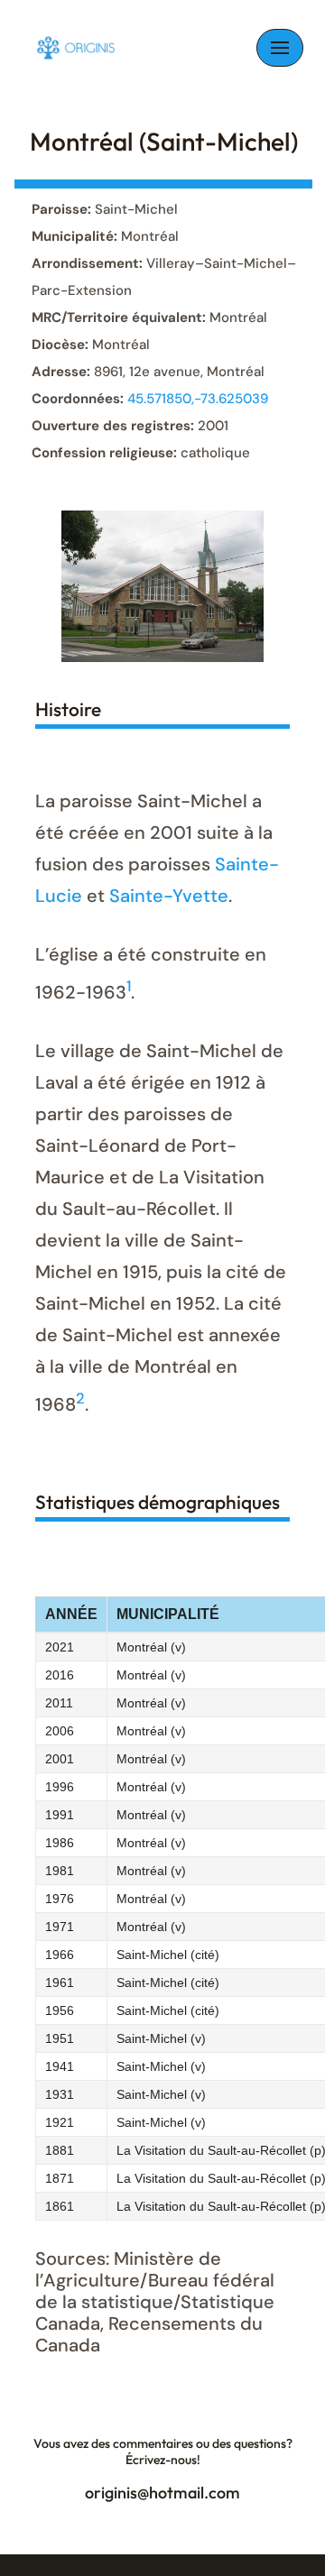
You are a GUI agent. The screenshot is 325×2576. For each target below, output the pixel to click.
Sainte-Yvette (169, 896)
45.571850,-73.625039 (198, 399)
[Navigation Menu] (280, 48)
